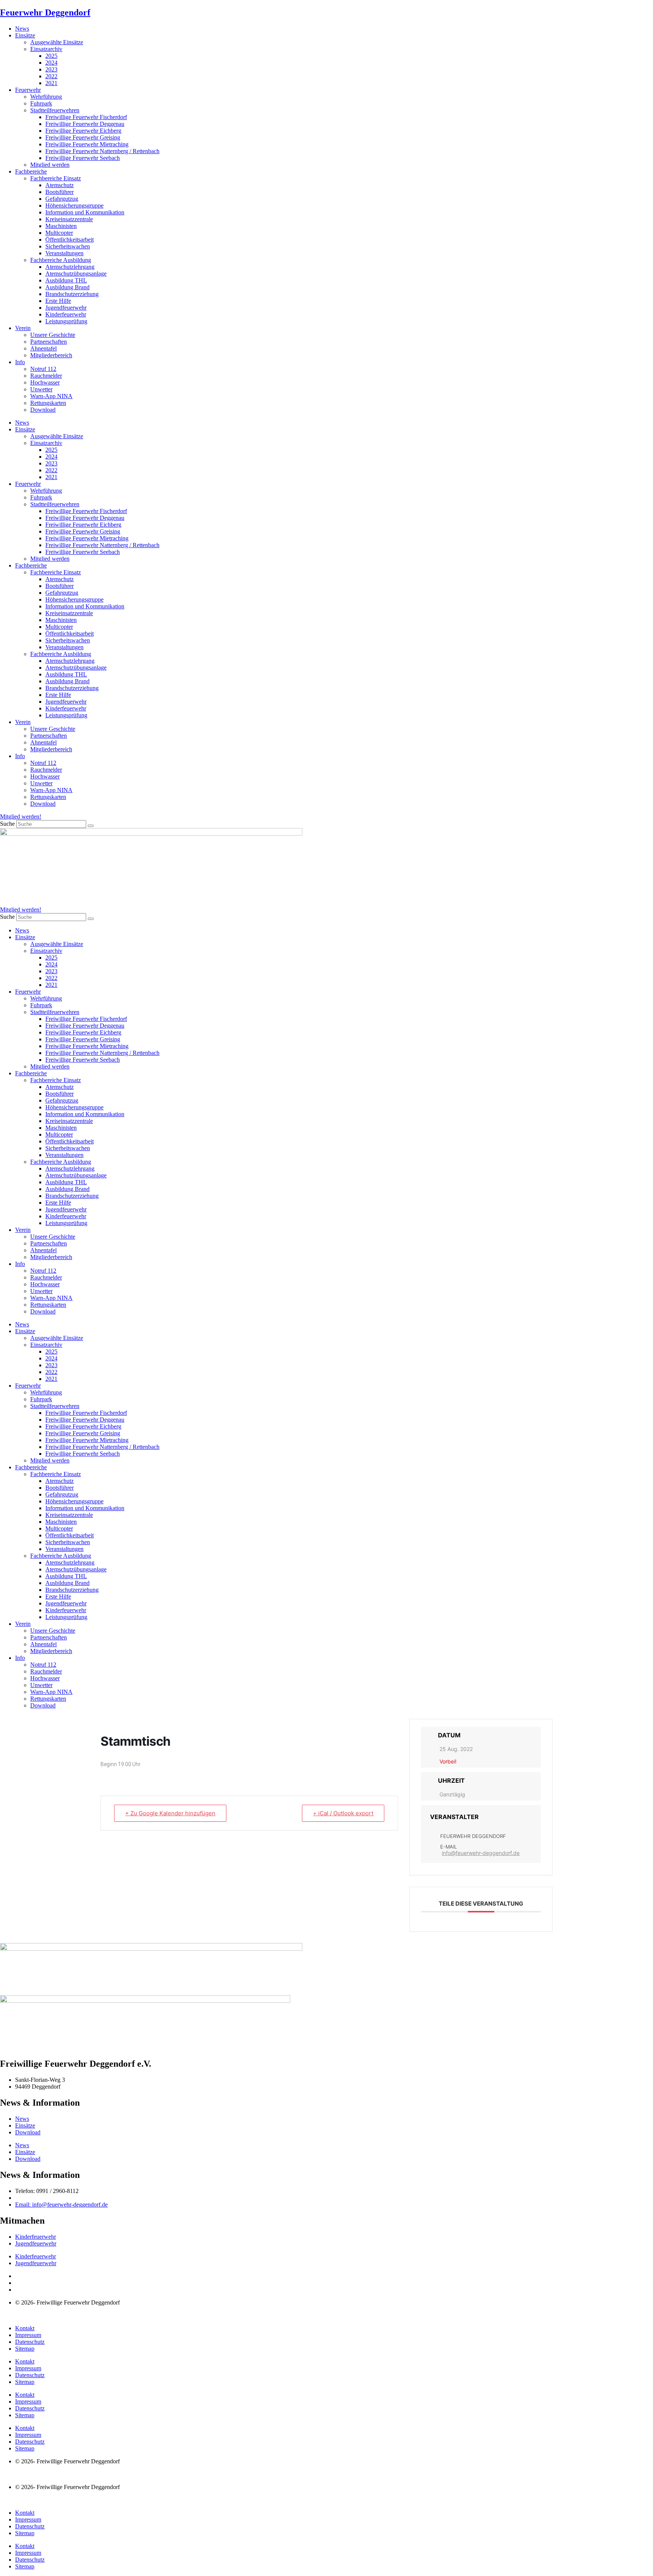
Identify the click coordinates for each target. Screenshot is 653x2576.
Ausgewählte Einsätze (57, 42)
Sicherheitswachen (68, 246)
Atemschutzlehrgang (70, 267)
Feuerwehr (28, 90)
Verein (23, 328)
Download (43, 410)
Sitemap (25, 2349)
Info (20, 362)
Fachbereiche (31, 171)
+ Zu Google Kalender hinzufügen (170, 1813)
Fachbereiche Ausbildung (61, 260)
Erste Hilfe (58, 301)
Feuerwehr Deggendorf (45, 12)
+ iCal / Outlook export (343, 1813)
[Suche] (91, 826)
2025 (51, 56)
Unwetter (41, 389)
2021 (51, 83)
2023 (51, 69)
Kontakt (25, 2328)
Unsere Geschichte (53, 335)
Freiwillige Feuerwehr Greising (83, 137)
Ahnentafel (43, 348)
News (22, 29)
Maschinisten (61, 226)
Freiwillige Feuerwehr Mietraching (87, 144)
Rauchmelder (46, 376)
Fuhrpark (41, 103)
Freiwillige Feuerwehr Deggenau (85, 124)
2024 (51, 63)
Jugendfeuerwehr (66, 308)
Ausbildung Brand (67, 287)
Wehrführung (46, 97)
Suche (7, 824)
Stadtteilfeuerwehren (55, 110)
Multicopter (59, 233)
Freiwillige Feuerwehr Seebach (83, 158)
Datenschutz (30, 2342)
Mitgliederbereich (51, 355)
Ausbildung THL (66, 280)
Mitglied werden (50, 165)
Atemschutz (60, 185)
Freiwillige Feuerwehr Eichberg (83, 131)
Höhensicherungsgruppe (74, 205)
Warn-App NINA (51, 396)
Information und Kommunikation (85, 212)
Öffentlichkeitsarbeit (70, 240)
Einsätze (25, 35)
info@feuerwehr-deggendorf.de (481, 1853)
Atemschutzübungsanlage (76, 274)
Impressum (28, 2335)
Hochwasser (45, 382)
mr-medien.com (45, 2315)
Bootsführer (60, 192)
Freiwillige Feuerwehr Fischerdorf (86, 117)
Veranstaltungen (64, 253)
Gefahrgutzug (62, 199)
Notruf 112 (43, 369)
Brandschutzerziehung (72, 294)
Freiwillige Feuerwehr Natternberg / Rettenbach (102, 151)
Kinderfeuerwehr (66, 314)
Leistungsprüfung (66, 321)
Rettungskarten (48, 403)
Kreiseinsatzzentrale (69, 219)
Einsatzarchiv (46, 49)
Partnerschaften (49, 342)
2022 (51, 76)
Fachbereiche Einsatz (56, 178)
